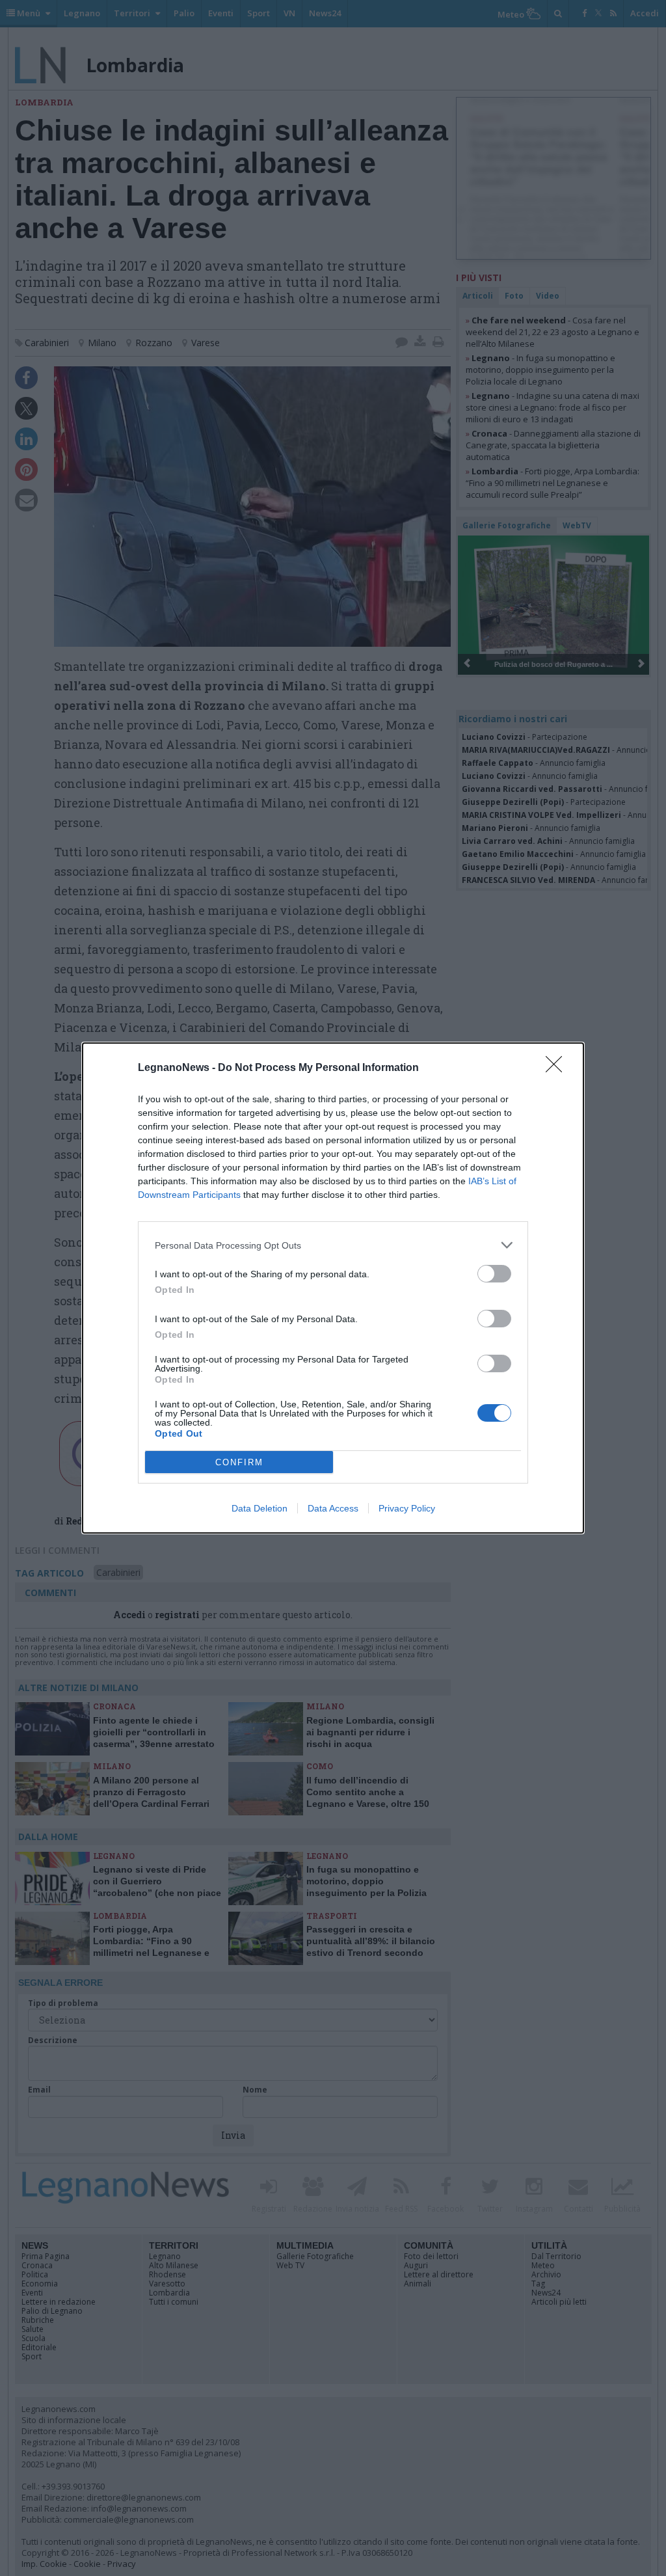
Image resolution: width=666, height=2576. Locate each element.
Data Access (333, 1508)
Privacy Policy (407, 1508)
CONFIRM (239, 1462)
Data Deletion (260, 1508)
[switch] (494, 1274)
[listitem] (333, 1245)
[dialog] (333, 1288)
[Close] (558, 1068)
